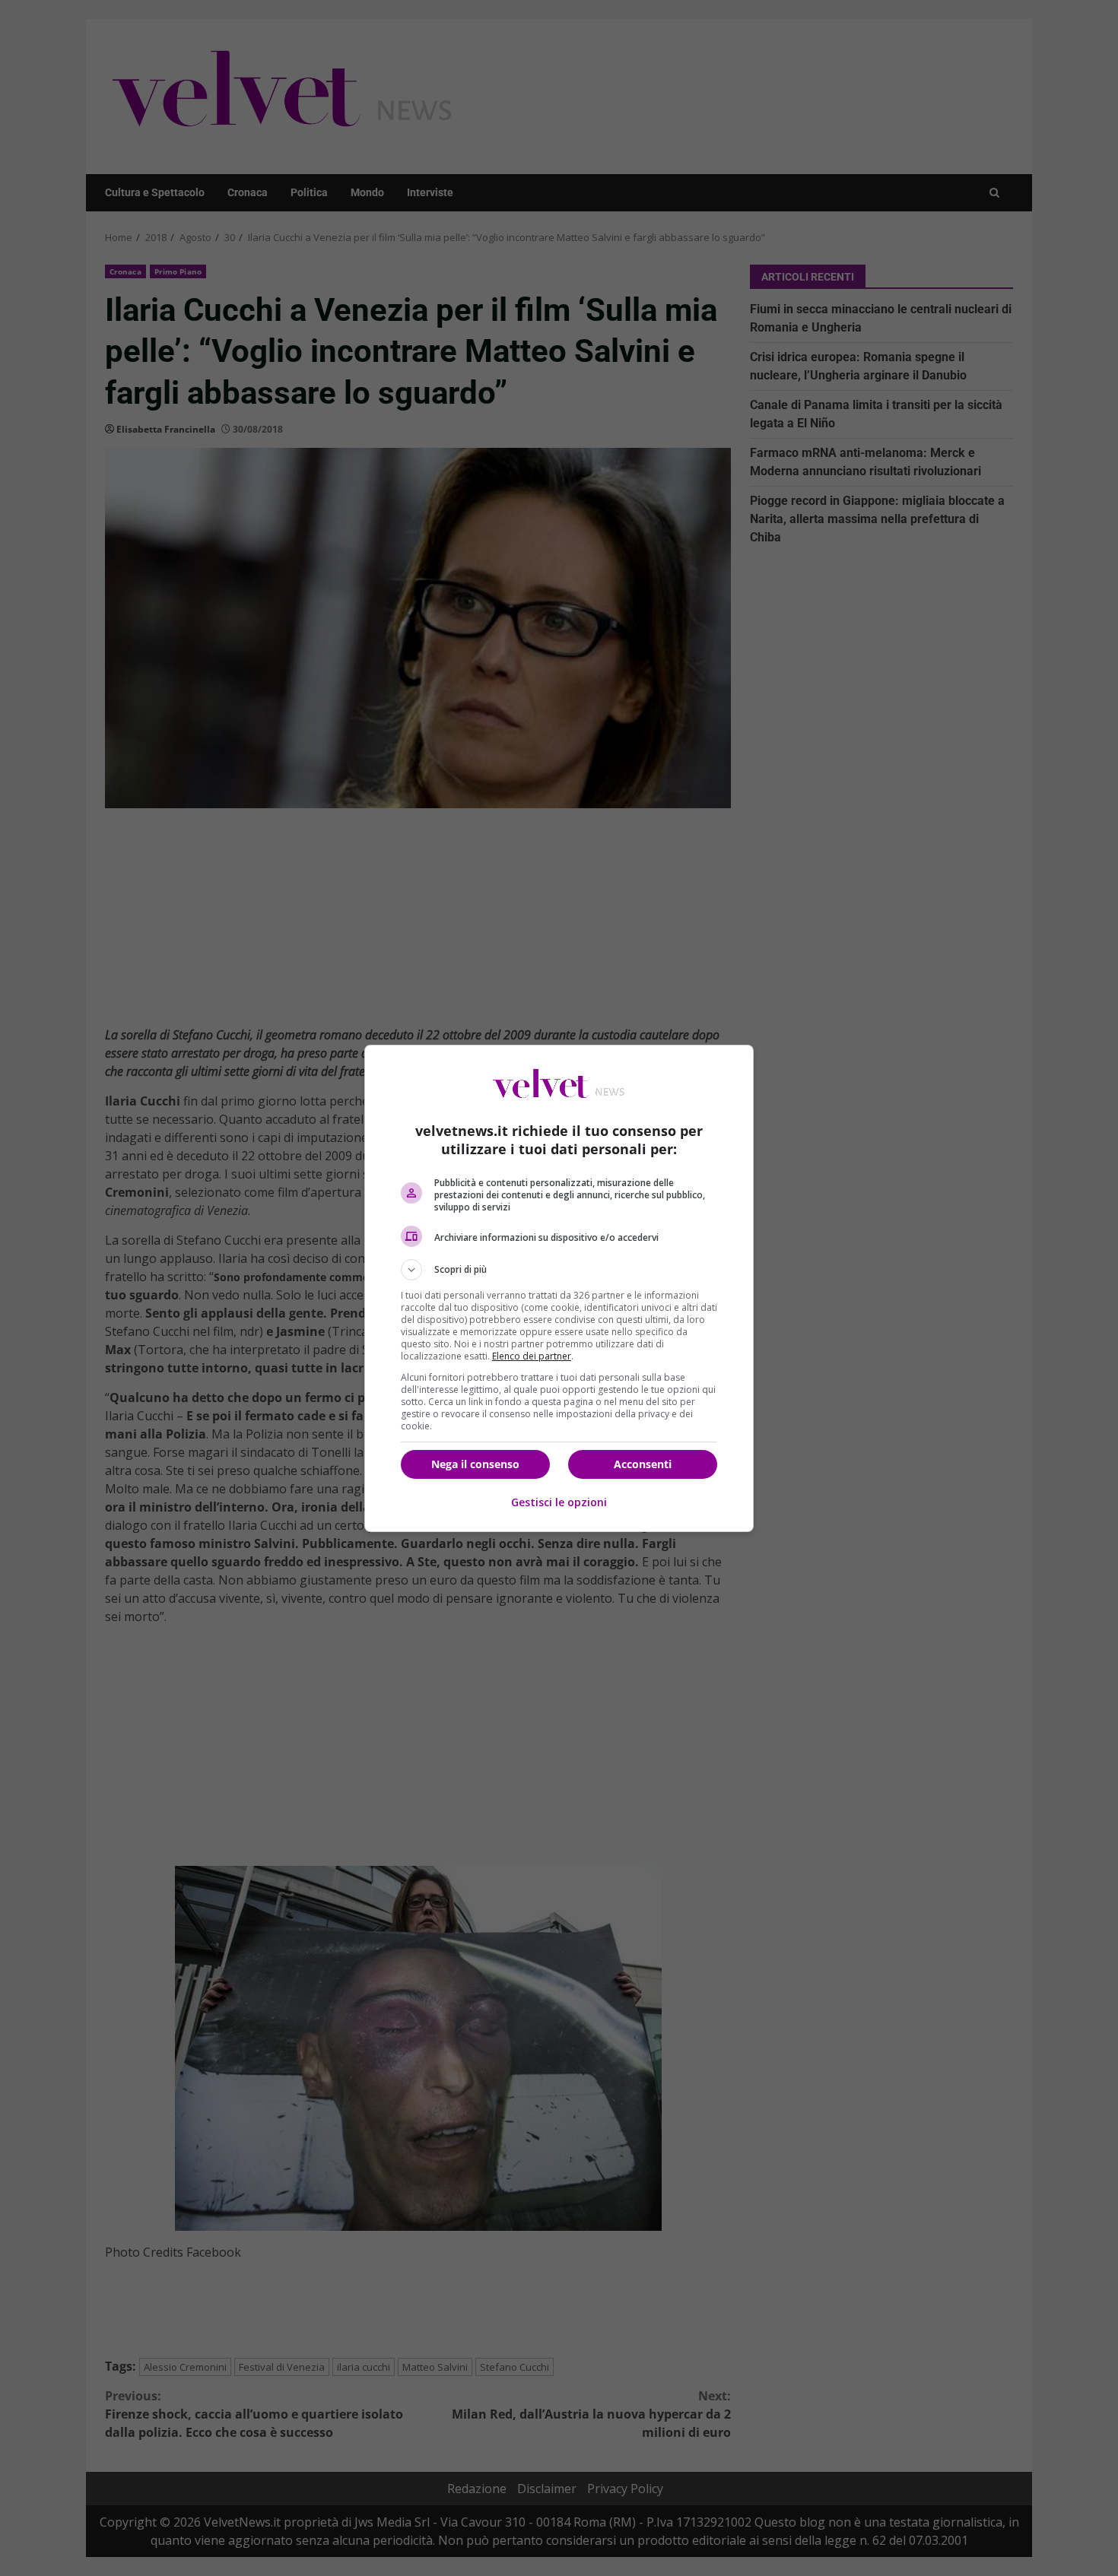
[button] (559, 1270)
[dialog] (559, 1288)
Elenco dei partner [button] (532, 1356)
